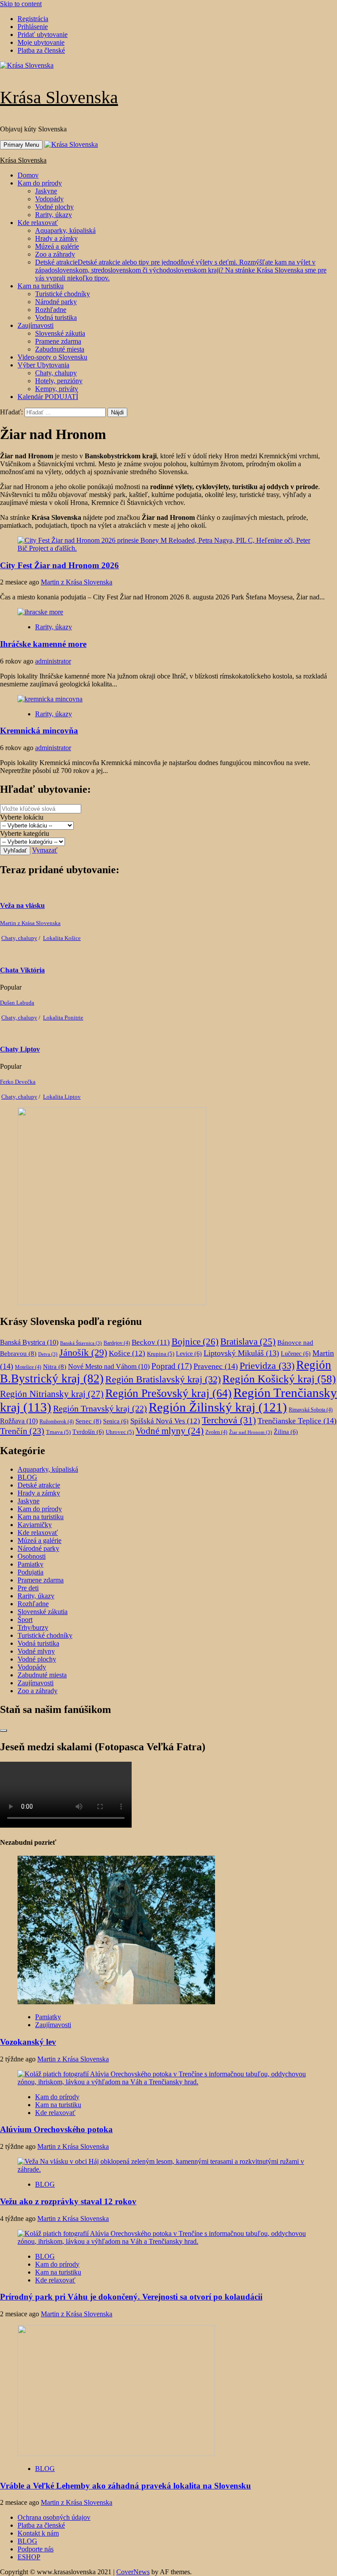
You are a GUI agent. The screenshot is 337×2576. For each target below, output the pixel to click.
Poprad (172, 1366)
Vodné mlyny (170, 1431)
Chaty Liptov (20, 1049)
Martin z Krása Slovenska (77, 582)
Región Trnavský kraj (100, 1408)
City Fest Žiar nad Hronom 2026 (59, 565)
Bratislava (248, 1342)
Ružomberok (57, 1422)
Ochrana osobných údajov (54, 2517)
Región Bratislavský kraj (163, 1379)
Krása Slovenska (59, 97)
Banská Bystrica (29, 1342)
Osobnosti (32, 1556)
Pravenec (216, 1366)
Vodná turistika (56, 317)
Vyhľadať (15, 851)
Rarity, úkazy (54, 215)
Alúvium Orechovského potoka (56, 2129)
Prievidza (267, 1366)
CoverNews (133, 2572)
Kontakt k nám (38, 2533)
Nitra (55, 1367)
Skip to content (21, 4)
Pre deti (28, 1588)
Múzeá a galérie (57, 246)
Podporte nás (36, 2549)
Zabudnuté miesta (60, 349)
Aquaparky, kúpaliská (65, 230)
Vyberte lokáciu (22, 817)
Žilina (286, 1432)
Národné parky (56, 302)
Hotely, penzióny (59, 381)
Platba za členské (41, 50)
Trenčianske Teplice (297, 1421)
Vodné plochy (54, 207)
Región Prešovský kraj (168, 1393)
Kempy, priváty (57, 389)
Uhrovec (120, 1432)
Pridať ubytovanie (43, 34)
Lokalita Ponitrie (63, 1018)
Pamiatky (30, 1564)
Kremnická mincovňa (39, 731)
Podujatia (30, 1572)
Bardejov (117, 1343)
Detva (48, 1354)
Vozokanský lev (28, 2042)
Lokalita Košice (62, 938)
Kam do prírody (40, 183)
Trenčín (22, 1431)
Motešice (28, 1367)
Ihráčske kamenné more (43, 644)
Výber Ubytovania (43, 365)
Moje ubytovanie (41, 42)
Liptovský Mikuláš (241, 1353)
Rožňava (19, 1421)
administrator (53, 661)
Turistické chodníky (63, 294)
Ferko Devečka (18, 1082)
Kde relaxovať (38, 223)
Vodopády (49, 199)
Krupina (161, 1354)
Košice (127, 1353)
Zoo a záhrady (55, 254)
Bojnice (195, 1342)
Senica (116, 1421)
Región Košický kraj (279, 1379)
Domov (28, 175)
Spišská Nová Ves (165, 1421)
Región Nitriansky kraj (52, 1394)
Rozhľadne (51, 310)
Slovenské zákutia (60, 333)
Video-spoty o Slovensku (52, 357)
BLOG (27, 1477)
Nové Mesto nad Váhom (109, 1366)
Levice (189, 1354)
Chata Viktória (22, 970)
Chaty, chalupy (56, 373)
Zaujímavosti (36, 325)
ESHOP (29, 2557)
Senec (88, 1421)
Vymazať (45, 850)
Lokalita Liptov (62, 1097)
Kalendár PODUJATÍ (48, 397)
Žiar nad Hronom (251, 1432)
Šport (25, 1620)
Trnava (58, 1432)
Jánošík (83, 1353)
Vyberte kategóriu (25, 833)
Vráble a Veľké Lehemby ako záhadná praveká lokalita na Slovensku (125, 2486)
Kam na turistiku (41, 286)
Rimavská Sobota (311, 1410)
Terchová (229, 1420)
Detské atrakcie (181, 270)
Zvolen (216, 1432)
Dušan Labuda (17, 1003)
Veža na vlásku (22, 905)
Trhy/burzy (33, 1627)
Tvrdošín (88, 1432)
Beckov (151, 1342)
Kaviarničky (35, 1525)
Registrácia (33, 19)
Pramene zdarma (58, 341)
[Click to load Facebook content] (4, 1731)
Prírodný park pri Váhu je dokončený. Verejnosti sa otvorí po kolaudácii (131, 2297)
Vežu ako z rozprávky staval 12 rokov (68, 2201)
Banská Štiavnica (81, 1343)
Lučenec (296, 1354)
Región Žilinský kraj (218, 1407)
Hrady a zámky (56, 238)
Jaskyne (46, 191)
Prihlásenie (33, 27)
